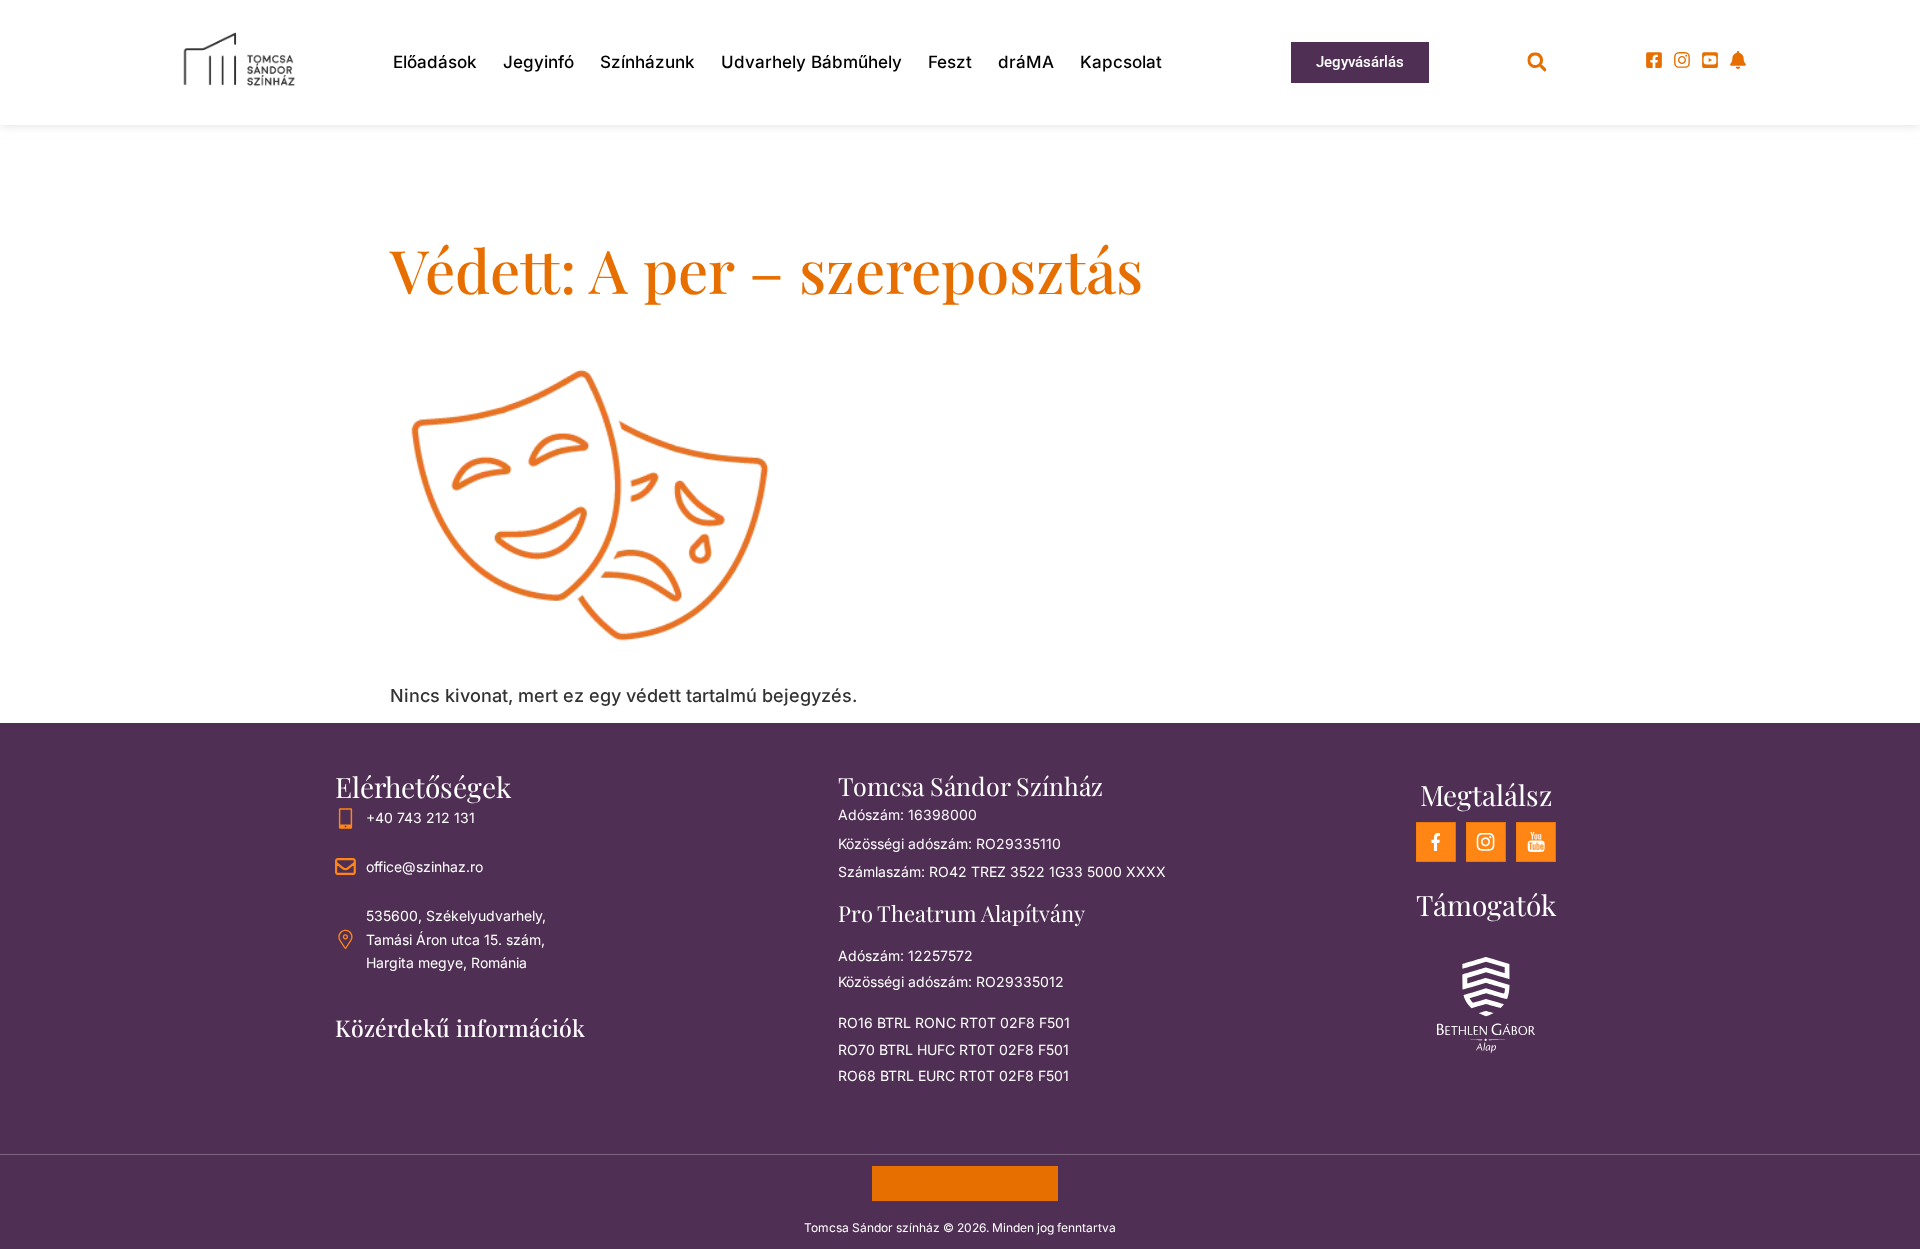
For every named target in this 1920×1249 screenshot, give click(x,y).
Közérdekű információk (460, 1027)
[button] (1536, 62)
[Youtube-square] (1710, 60)
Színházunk (647, 62)
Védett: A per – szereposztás (766, 269)
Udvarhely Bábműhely (811, 62)
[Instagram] (1682, 60)
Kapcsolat (1121, 62)
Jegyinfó (538, 62)
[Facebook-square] (1654, 60)
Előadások (435, 62)
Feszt (950, 62)
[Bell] (1738, 60)
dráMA (1026, 62)
